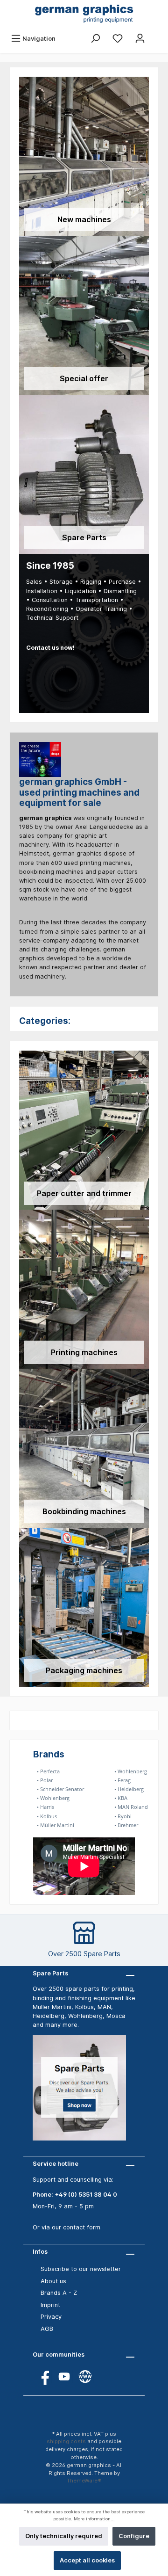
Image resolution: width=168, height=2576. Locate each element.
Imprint (50, 2305)
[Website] (85, 2376)
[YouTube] (64, 2376)
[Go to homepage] (84, 15)
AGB (47, 2329)
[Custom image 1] (84, 2093)
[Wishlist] (118, 39)
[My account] (140, 39)
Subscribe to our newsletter (81, 2269)
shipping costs (66, 2441)
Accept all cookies (87, 2560)
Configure (134, 2536)
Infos (40, 2252)
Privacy (51, 2317)
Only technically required (64, 2536)
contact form (82, 2227)
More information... (94, 2519)
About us (53, 2281)
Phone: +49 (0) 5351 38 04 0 (75, 2195)
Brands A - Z (59, 2293)
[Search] (95, 39)
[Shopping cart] (157, 34)
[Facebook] (43, 2376)
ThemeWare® (84, 2481)
